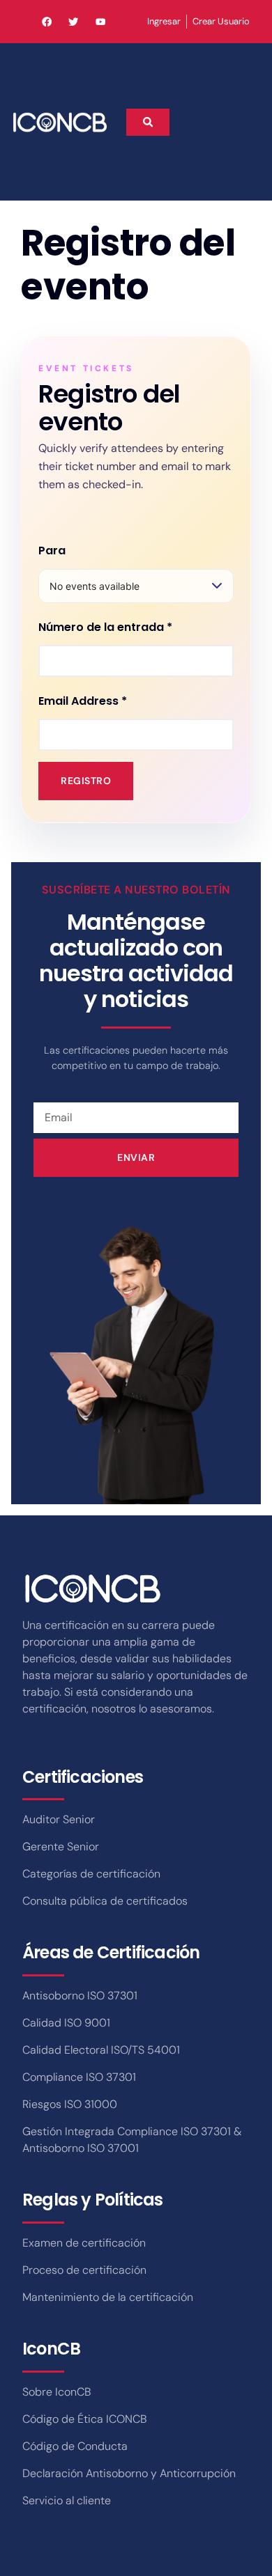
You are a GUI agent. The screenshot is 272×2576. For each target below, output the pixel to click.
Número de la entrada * (105, 627)
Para (52, 551)
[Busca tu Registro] (148, 122)
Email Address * (83, 701)
